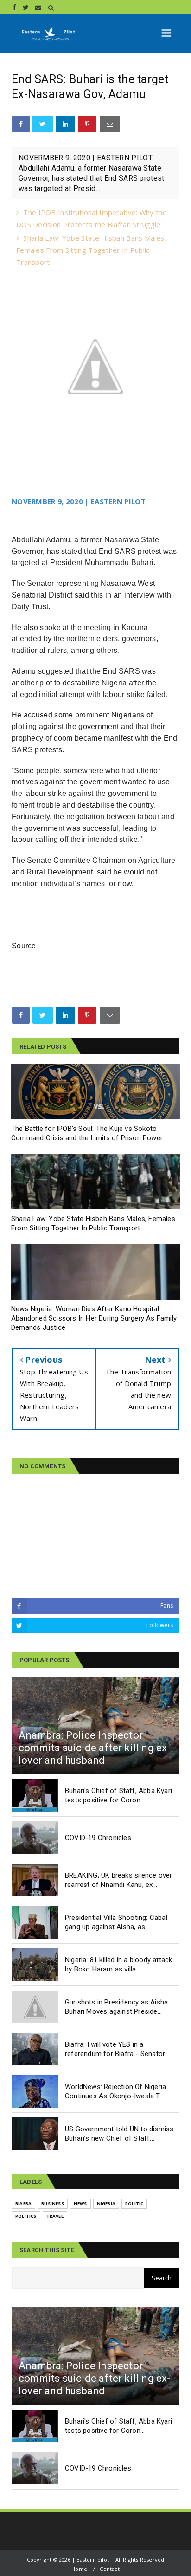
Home (79, 2569)
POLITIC (134, 2204)
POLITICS (26, 2216)
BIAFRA (23, 2204)
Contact (109, 2569)
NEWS (80, 2204)
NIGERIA (106, 2204)
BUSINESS (53, 2204)
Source (24, 946)
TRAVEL (55, 2216)
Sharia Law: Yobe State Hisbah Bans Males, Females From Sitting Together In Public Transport (91, 250)
